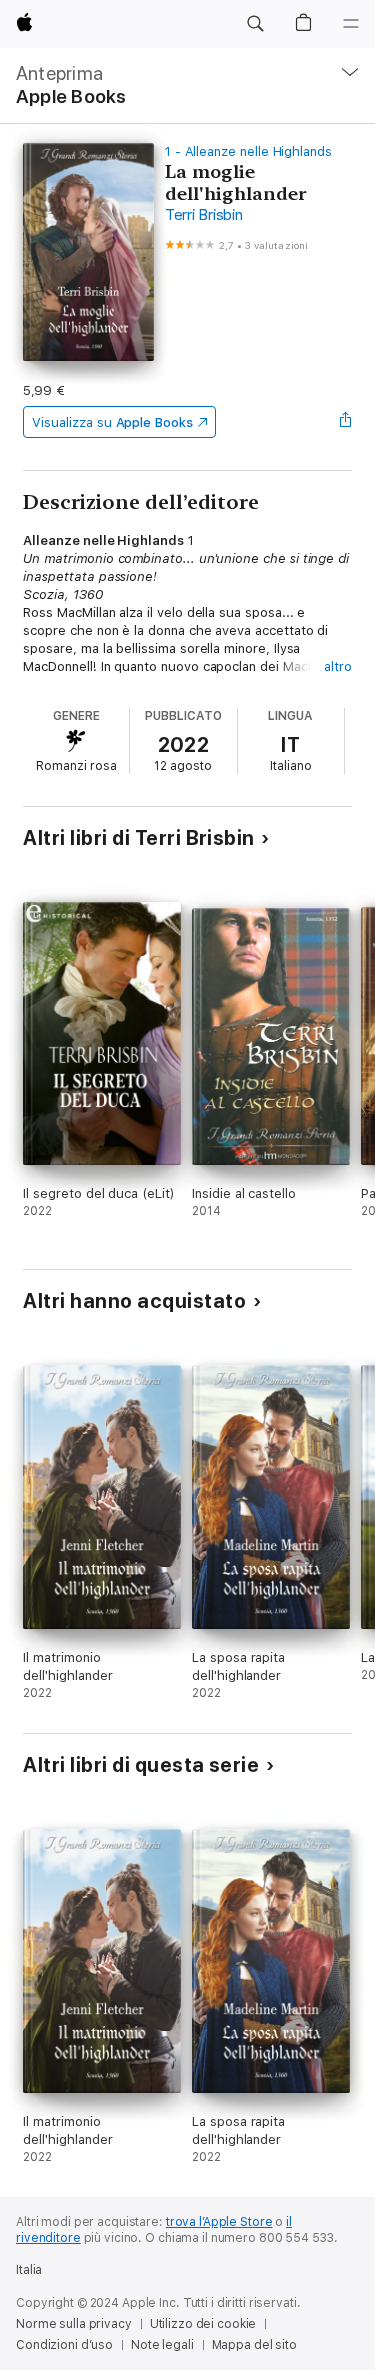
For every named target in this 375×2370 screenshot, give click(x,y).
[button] (255, 24)
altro (338, 666)
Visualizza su (112, 422)
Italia (29, 2270)
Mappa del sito (254, 2345)
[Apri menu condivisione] (346, 422)
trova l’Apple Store (219, 2222)
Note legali (162, 2345)
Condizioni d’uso (64, 2345)
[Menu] (351, 24)
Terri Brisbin (204, 215)
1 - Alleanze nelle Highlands (248, 151)
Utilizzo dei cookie (203, 2324)
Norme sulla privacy (74, 2324)
